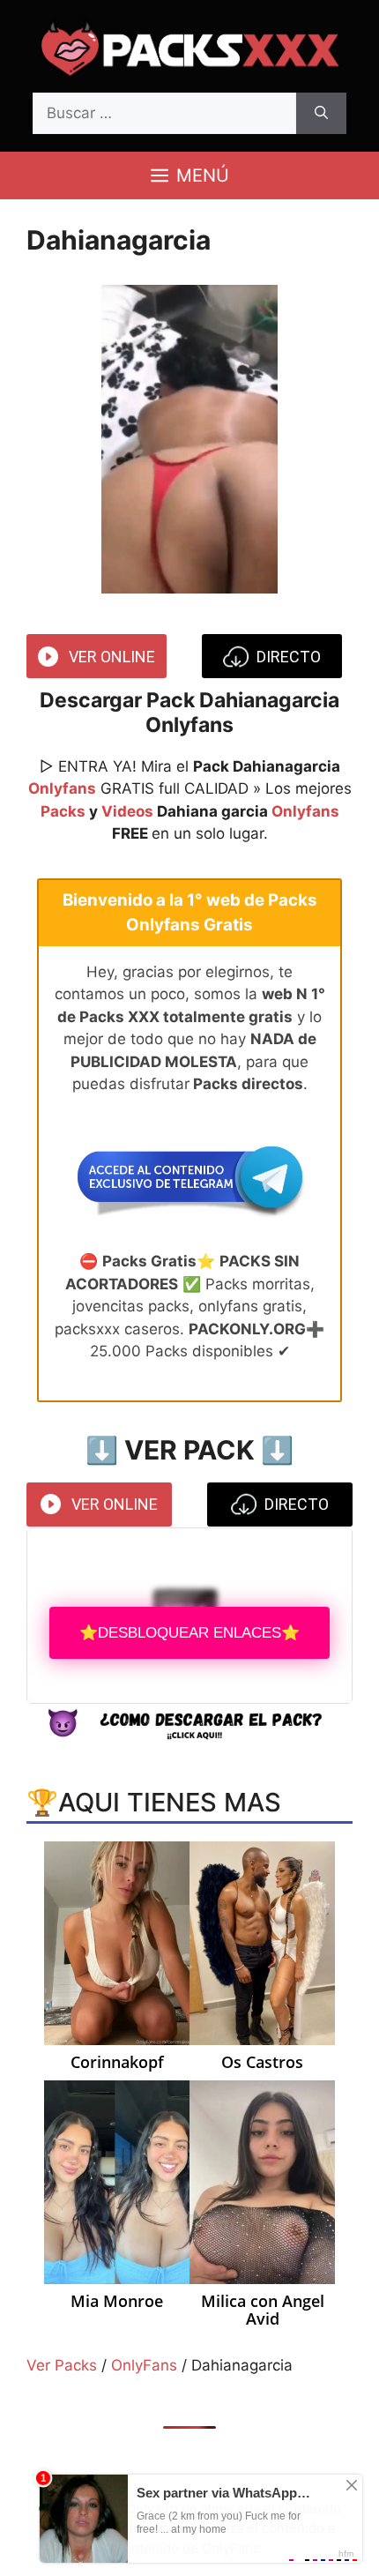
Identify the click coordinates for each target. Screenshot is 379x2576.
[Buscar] (321, 114)
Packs (63, 811)
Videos (127, 811)
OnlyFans (144, 2365)
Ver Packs (62, 2365)
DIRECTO (289, 657)
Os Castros (262, 2063)
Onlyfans (62, 788)
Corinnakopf (117, 2063)
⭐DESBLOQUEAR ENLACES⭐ (189, 1633)
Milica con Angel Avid (263, 2311)
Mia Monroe (117, 2302)
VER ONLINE (112, 657)
